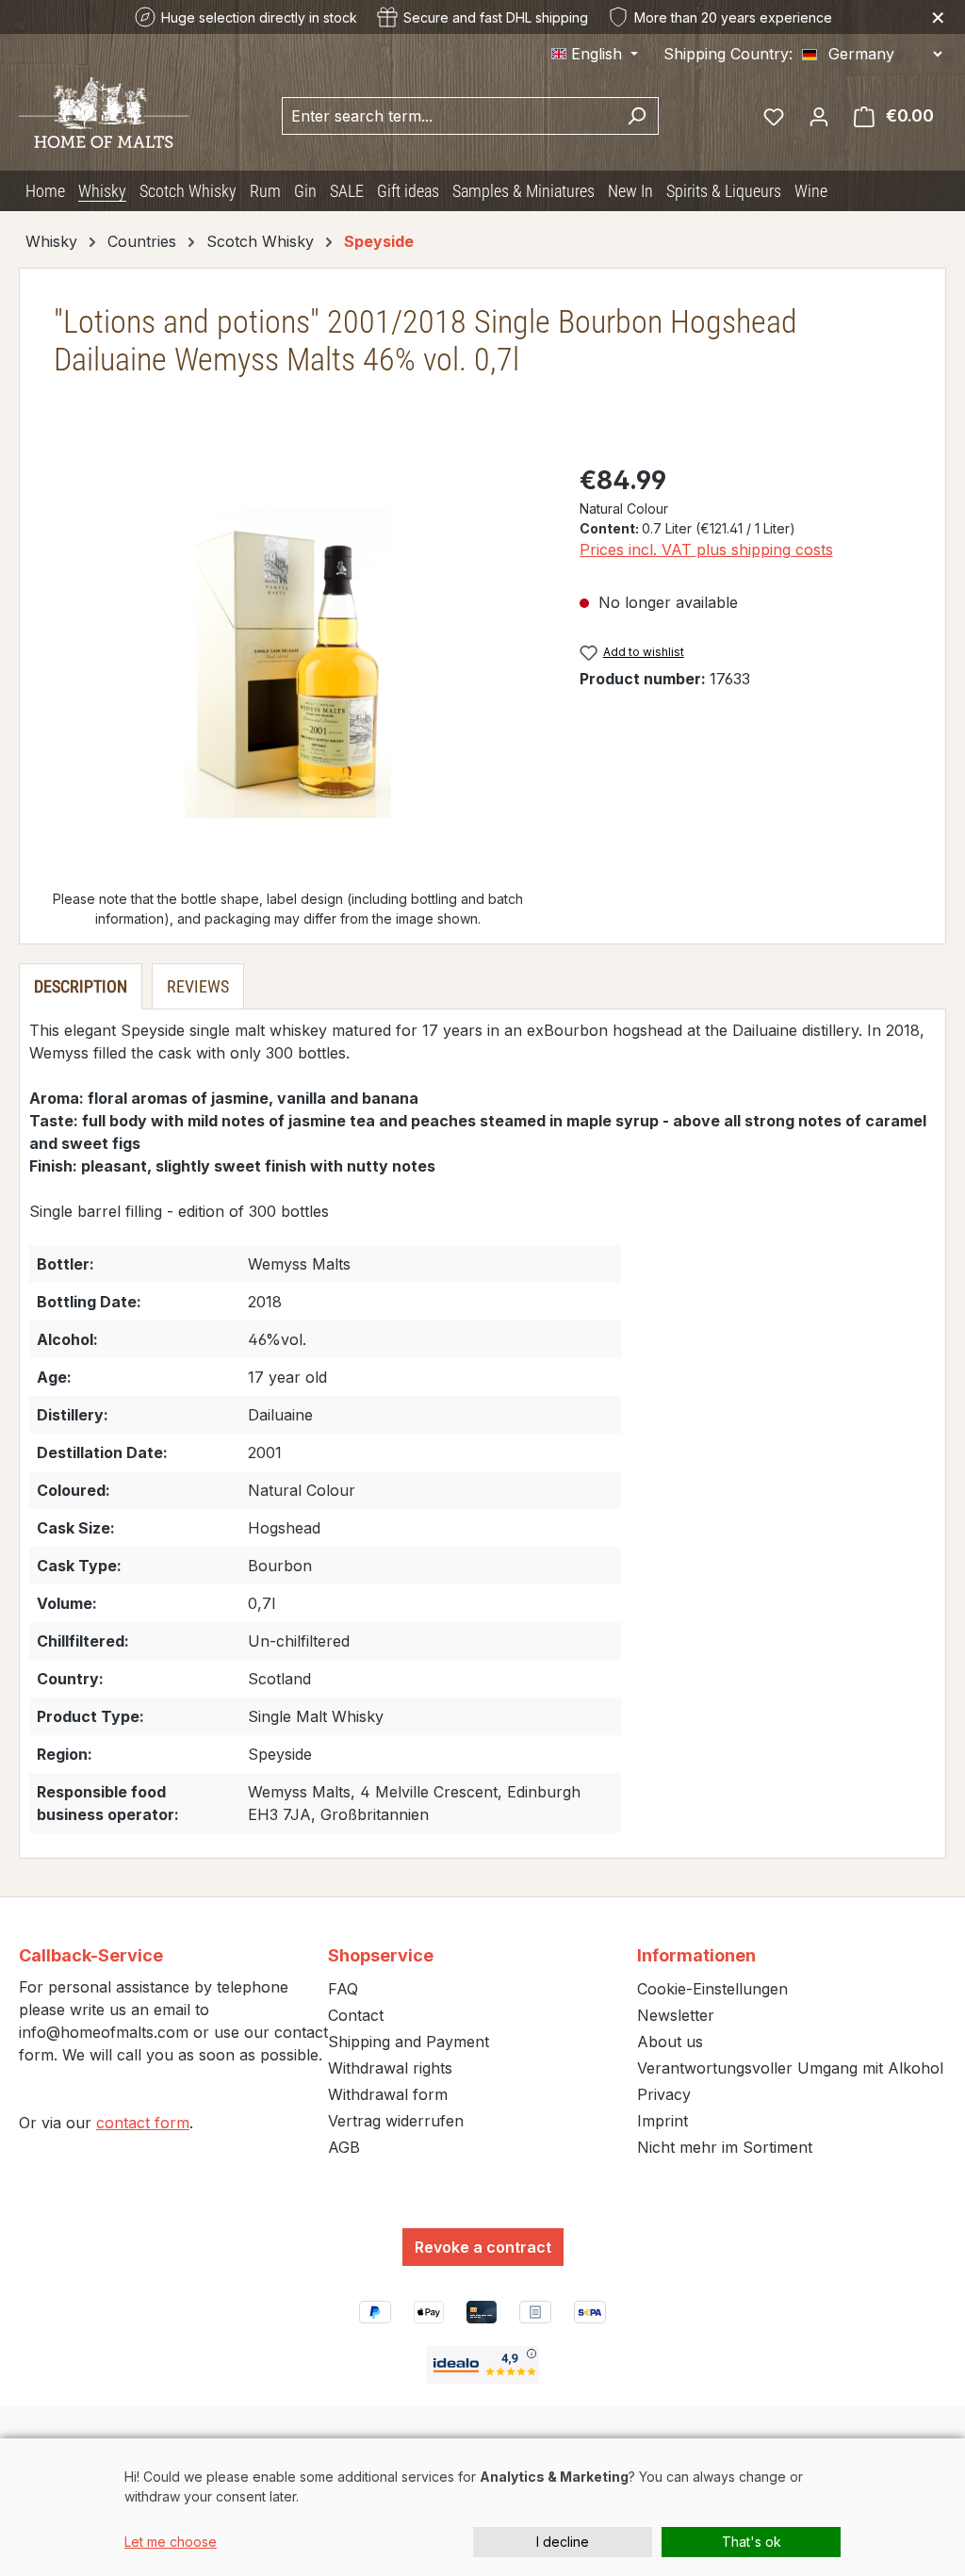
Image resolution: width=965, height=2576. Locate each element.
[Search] (637, 116)
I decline (563, 2542)
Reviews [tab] (198, 986)
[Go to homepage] (104, 113)
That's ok (752, 2542)
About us (670, 2042)
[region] (288, 664)
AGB (344, 2147)
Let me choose (171, 2542)
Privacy (664, 2094)
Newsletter (676, 2015)
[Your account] (819, 116)
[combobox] (449, 116)
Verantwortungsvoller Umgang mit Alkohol (790, 2068)
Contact (356, 2015)
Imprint (662, 2121)
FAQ (343, 1989)
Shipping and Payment (409, 2042)
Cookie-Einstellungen (712, 1989)
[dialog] (482, 2507)
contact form (143, 2123)
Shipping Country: (728, 54)
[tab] (81, 986)
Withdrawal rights (390, 2068)
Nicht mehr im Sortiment (725, 2147)
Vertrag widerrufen (396, 2121)
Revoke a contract (483, 2247)
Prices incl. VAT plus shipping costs (706, 550)
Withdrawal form (388, 2094)
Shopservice (381, 1955)
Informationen (696, 1955)
